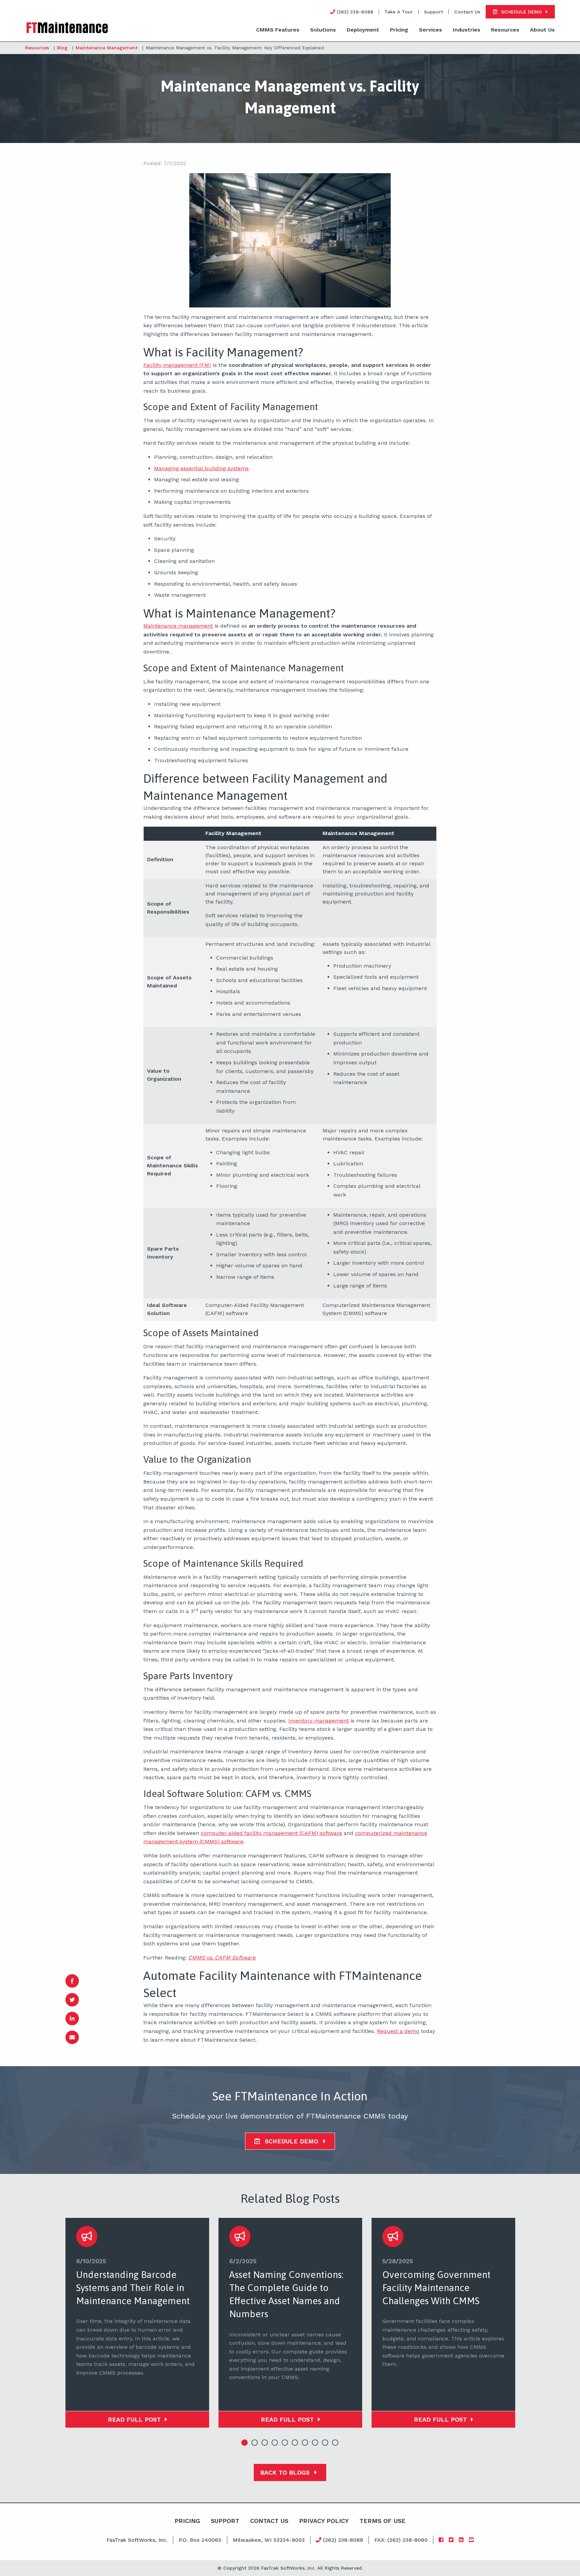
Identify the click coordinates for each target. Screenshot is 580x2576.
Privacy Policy (324, 2521)
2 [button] (255, 2443)
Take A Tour (399, 12)
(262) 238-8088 (342, 2540)
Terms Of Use (382, 2521)
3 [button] (265, 2443)
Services (430, 30)
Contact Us (467, 12)
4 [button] (275, 2443)
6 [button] (295, 2443)
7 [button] (305, 2443)
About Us (542, 30)
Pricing (399, 30)
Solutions (323, 30)
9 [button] (325, 2443)
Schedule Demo (292, 2141)
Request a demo (398, 2031)
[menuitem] (278, 30)
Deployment (363, 30)
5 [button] (285, 2443)
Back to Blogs (286, 2472)
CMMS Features (278, 30)
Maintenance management (178, 626)
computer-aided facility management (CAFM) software (271, 1833)
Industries (467, 30)
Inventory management (319, 1721)
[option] (137, 2323)
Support (433, 12)
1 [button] (245, 2443)
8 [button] (315, 2443)
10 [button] (335, 2443)
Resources (505, 30)
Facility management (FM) (177, 365)
